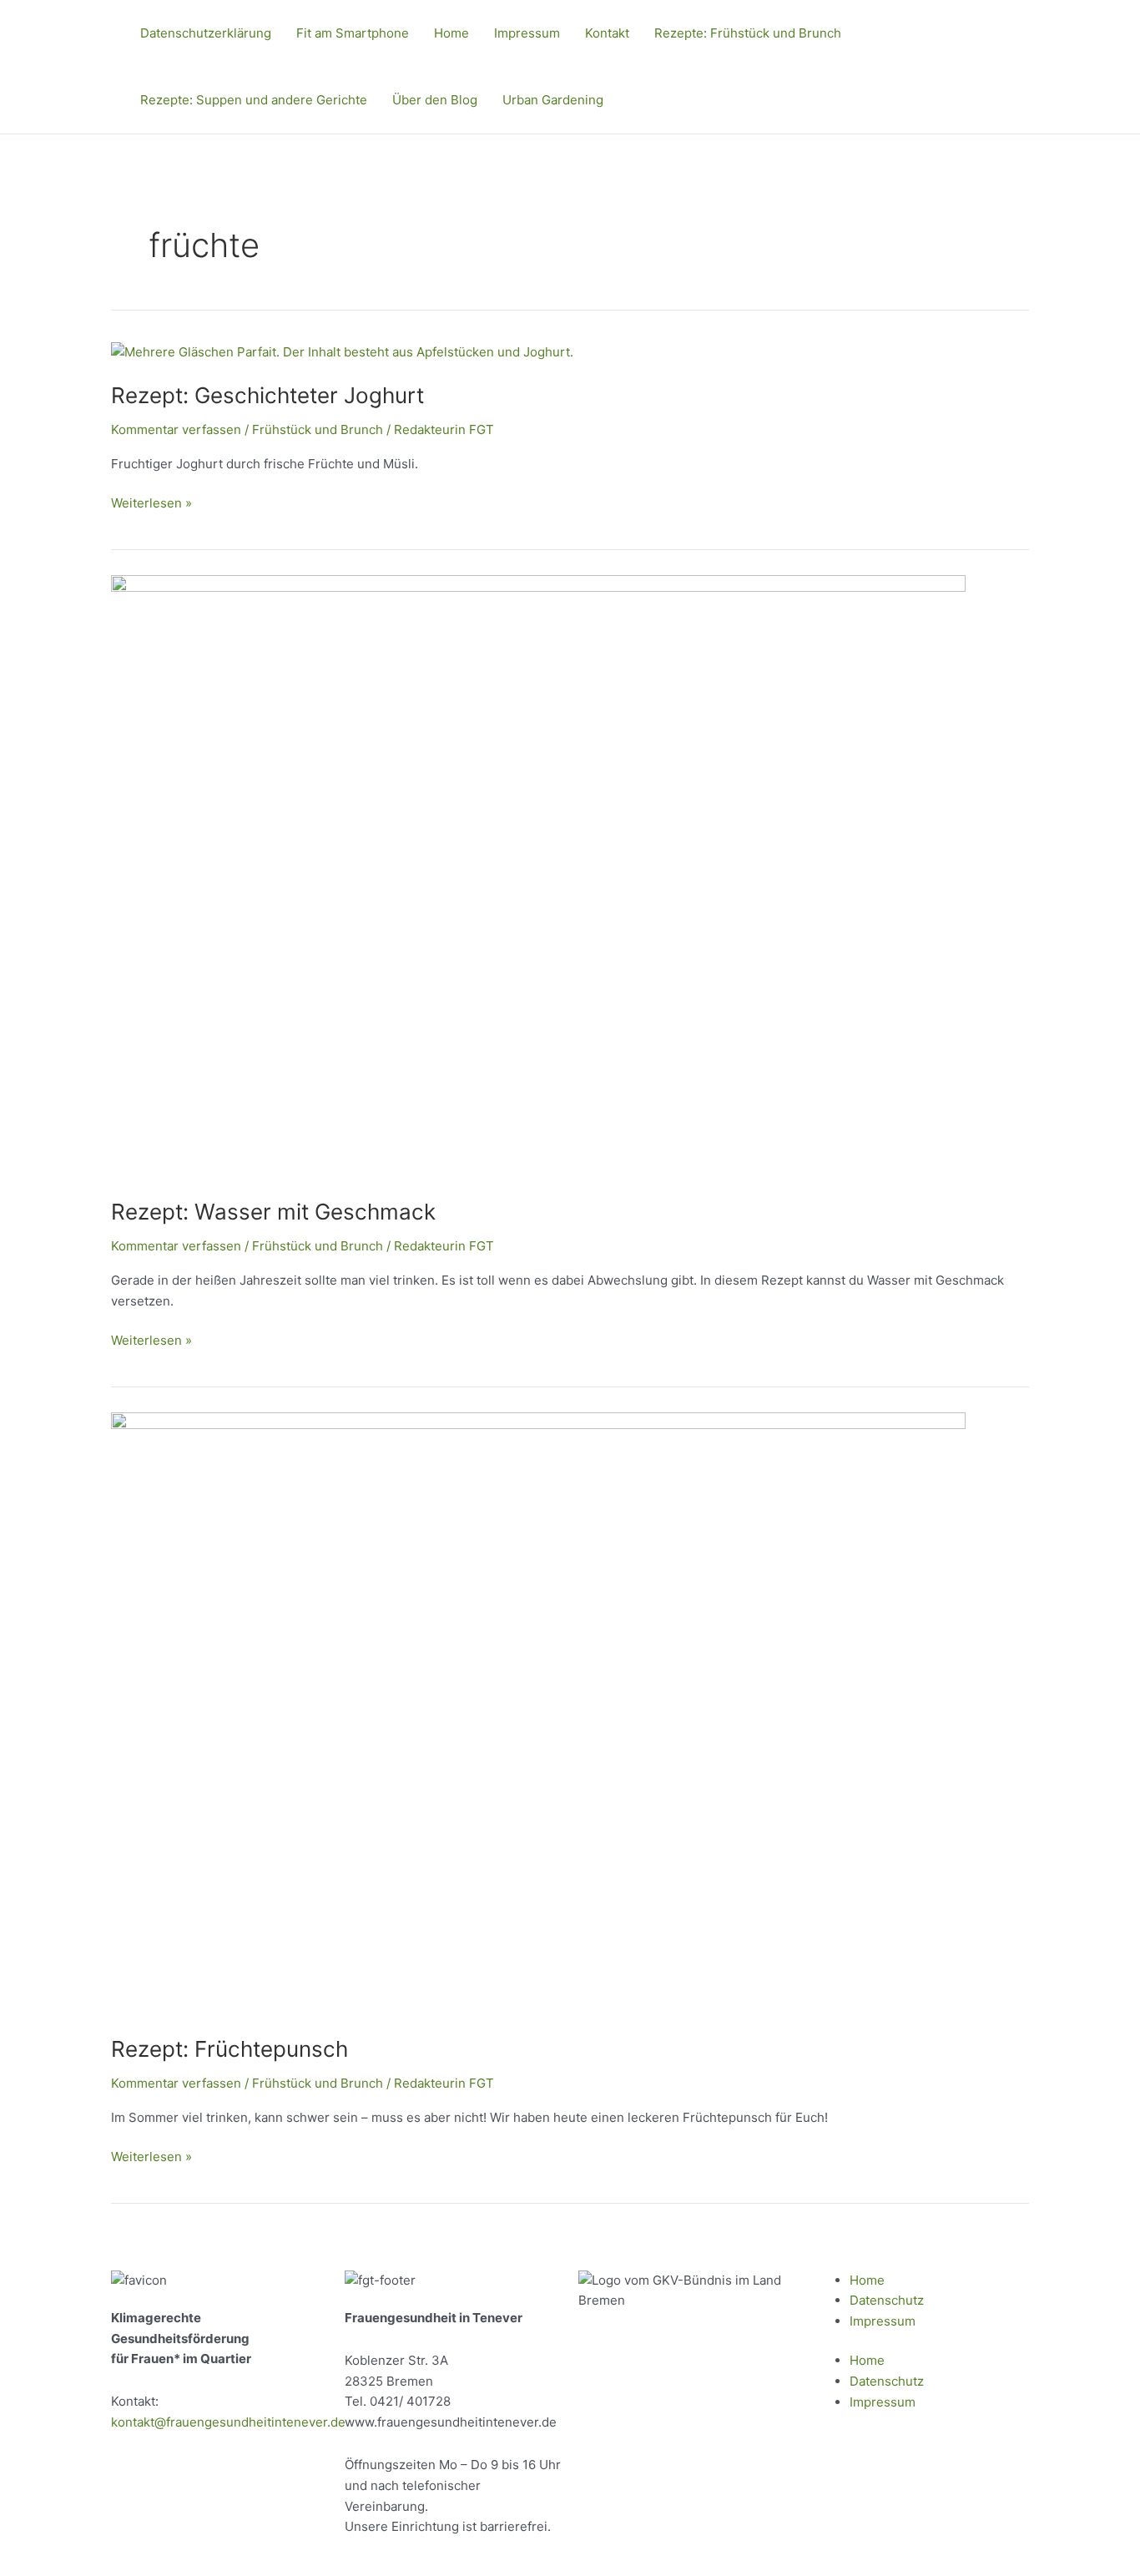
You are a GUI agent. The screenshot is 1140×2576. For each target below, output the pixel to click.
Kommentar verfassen (176, 429)
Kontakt (607, 33)
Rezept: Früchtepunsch (230, 2049)
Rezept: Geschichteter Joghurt (267, 395)
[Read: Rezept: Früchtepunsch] (538, 1713)
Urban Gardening (553, 100)
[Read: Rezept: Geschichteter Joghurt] (342, 352)
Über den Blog (435, 100)
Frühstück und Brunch (318, 429)
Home (451, 33)
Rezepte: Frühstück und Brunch (748, 33)
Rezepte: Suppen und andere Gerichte (254, 100)
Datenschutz (887, 2300)
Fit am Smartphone (353, 33)
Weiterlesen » (151, 502)
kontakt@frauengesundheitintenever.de (228, 2422)
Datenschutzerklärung (206, 33)
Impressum (527, 33)
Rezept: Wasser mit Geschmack (273, 1212)
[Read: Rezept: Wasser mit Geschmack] (538, 876)
